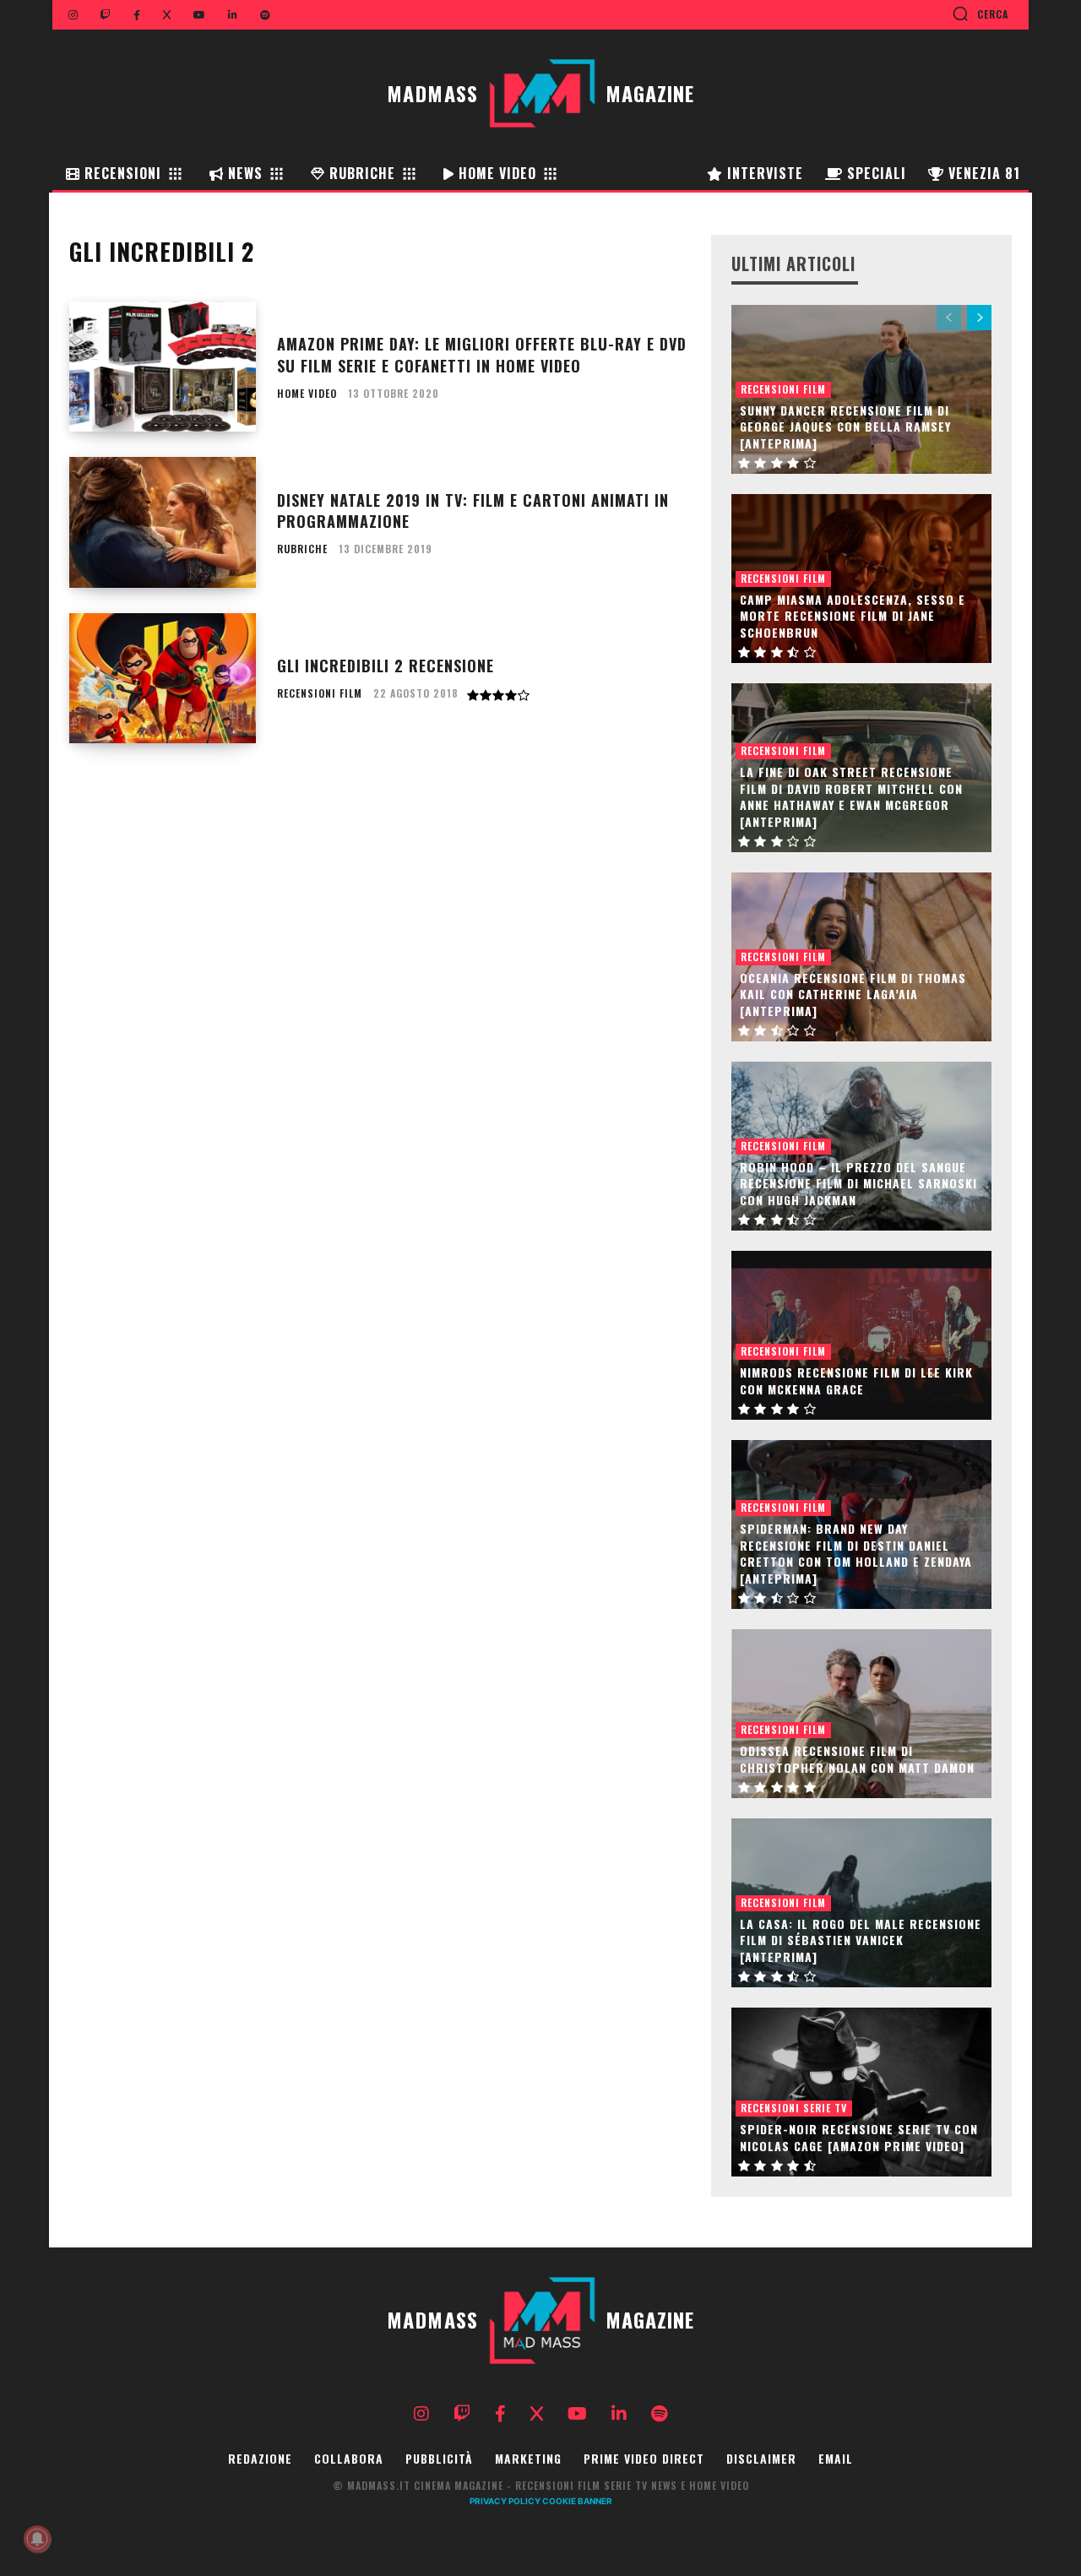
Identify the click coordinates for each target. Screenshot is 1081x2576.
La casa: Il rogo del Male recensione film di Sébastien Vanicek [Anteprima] (861, 1940)
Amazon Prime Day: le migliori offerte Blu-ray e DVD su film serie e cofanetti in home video (482, 354)
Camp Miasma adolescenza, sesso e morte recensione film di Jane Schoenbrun (853, 616)
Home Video (307, 394)
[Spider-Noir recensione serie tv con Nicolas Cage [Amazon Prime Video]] (861, 2092)
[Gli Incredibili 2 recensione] (163, 679)
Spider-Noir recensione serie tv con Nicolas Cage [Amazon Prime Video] (859, 2137)
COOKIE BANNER (577, 2501)
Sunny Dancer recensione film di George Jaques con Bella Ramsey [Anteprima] (845, 427)
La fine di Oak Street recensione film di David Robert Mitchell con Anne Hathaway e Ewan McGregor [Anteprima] (851, 796)
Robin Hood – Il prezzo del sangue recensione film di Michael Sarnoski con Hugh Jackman (858, 1183)
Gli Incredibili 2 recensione (386, 666)
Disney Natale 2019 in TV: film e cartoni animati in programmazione (473, 511)
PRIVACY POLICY (505, 2501)
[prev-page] (949, 318)
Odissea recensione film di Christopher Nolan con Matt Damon (857, 1759)
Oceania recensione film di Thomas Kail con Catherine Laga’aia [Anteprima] (853, 994)
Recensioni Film (320, 693)
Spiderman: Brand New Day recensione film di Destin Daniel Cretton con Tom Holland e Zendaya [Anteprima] (856, 1553)
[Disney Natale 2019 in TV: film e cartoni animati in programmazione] (163, 522)
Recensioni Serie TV (794, 2108)
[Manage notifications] (37, 2539)
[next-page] (979, 318)
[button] (980, 14)
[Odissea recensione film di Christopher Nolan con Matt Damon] (861, 1714)
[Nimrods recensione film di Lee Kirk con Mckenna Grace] (861, 1335)
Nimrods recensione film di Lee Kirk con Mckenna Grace (856, 1380)
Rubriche (302, 549)
